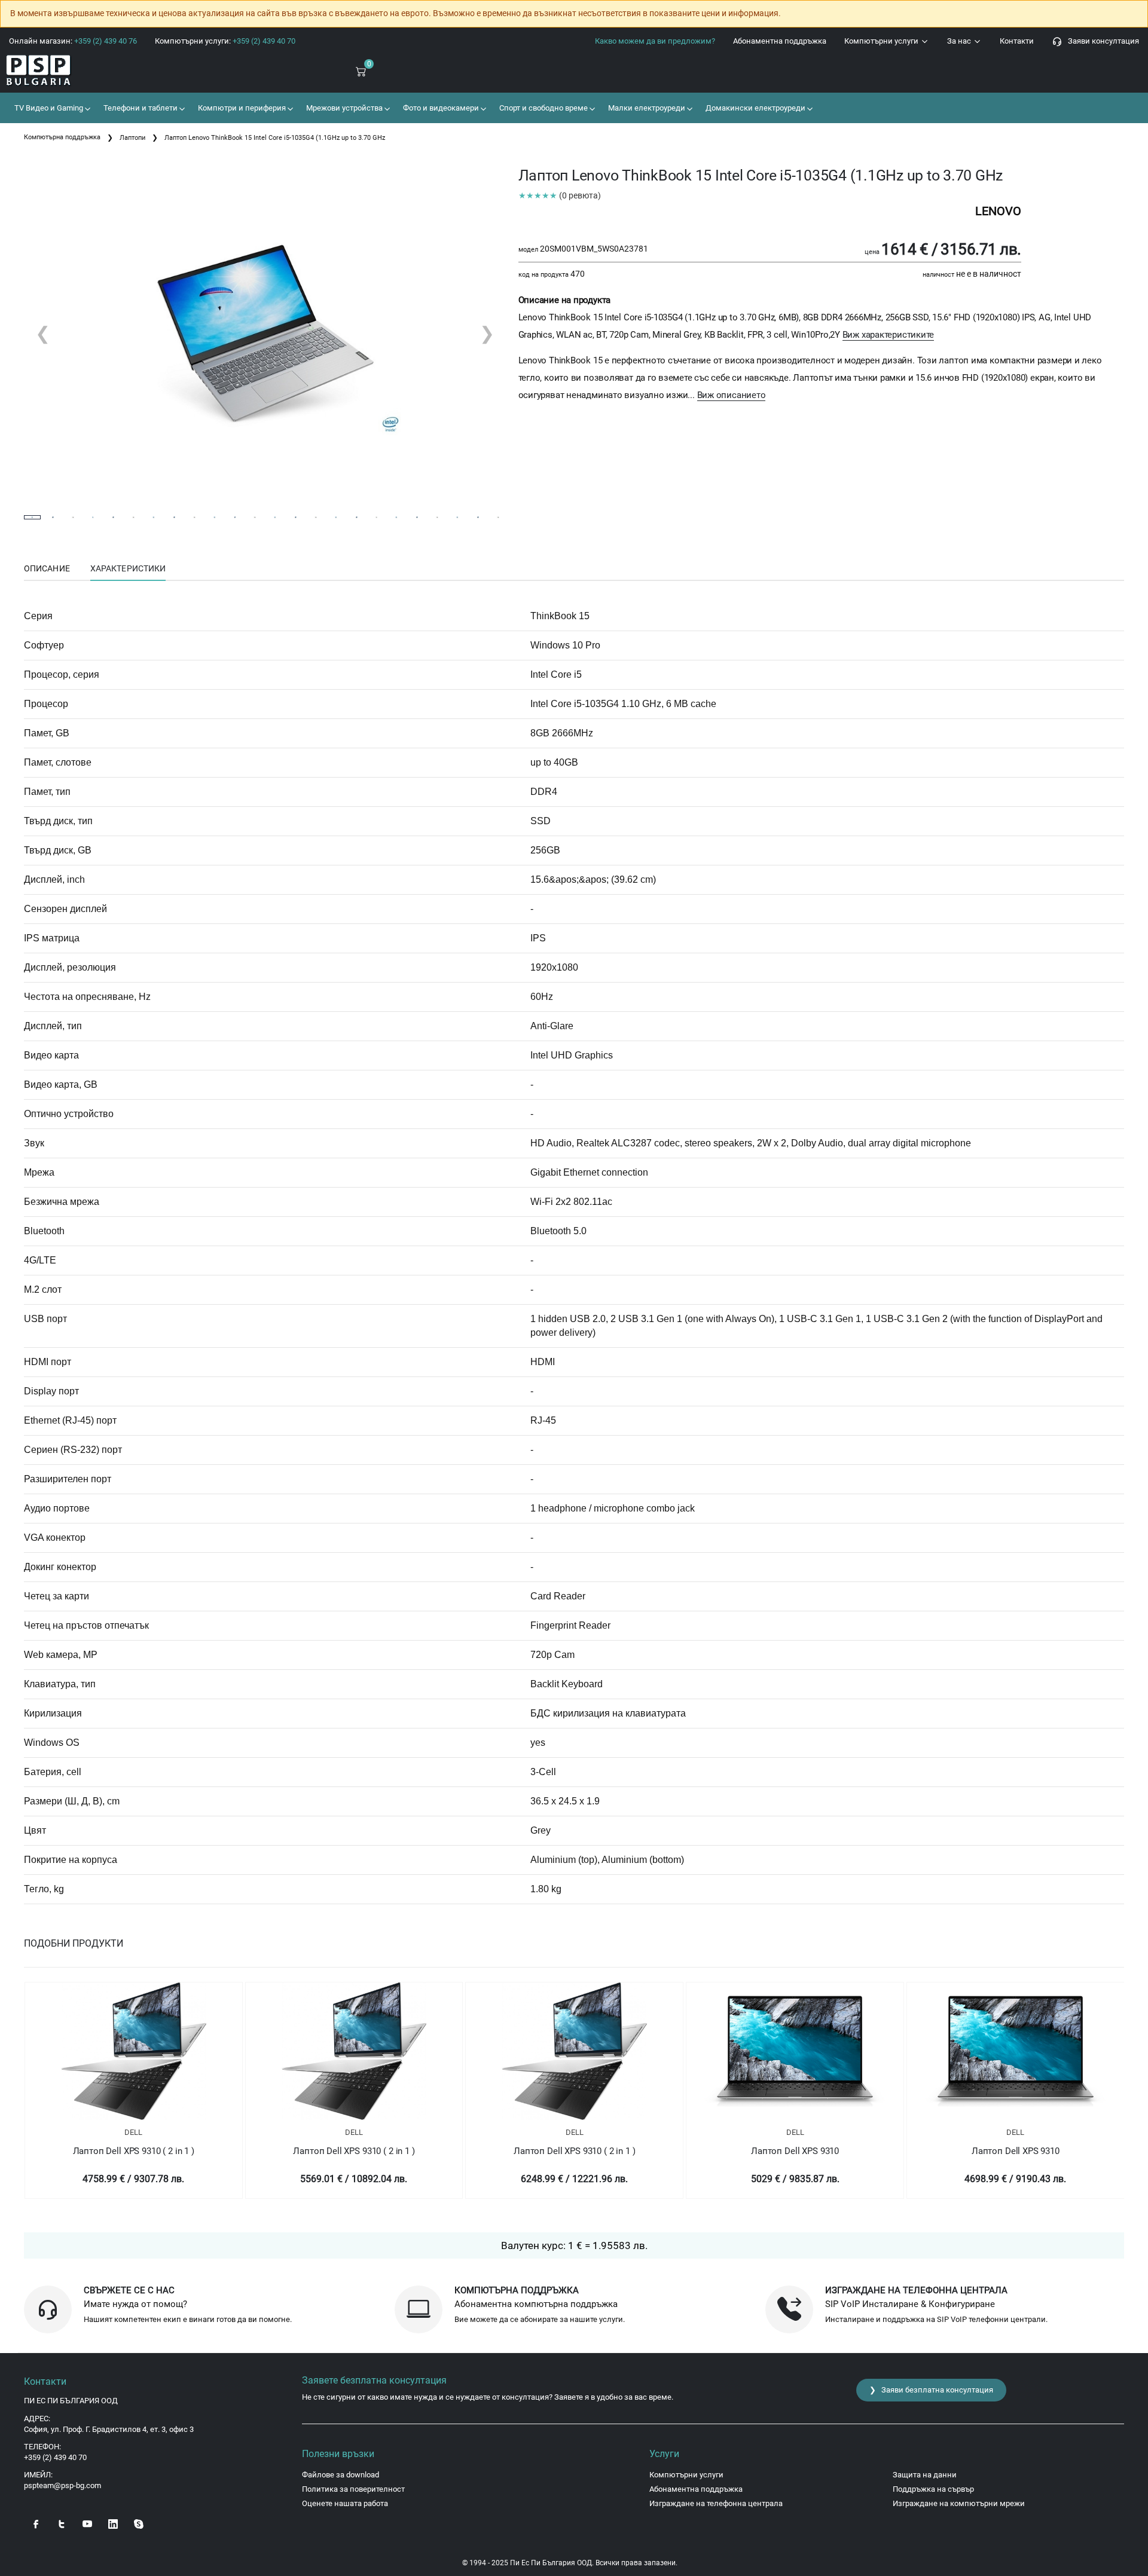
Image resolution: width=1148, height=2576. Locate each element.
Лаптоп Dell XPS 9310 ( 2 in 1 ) (134, 2151)
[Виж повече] (134, 2051)
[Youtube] (87, 2523)
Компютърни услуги (882, 41)
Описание (47, 568)
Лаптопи (132, 138)
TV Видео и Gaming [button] (48, 108)
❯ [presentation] (487, 333)
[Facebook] (36, 2523)
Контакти (1017, 41)
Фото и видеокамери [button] (440, 108)
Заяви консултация (1101, 41)
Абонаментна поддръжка (780, 41)
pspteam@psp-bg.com (62, 2485)
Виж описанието (732, 395)
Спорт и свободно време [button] (543, 108)
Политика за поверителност (353, 2489)
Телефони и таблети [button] (140, 108)
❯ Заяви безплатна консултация (931, 2390)
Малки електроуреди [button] (646, 108)
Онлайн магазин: (73, 41)
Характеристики (128, 568)
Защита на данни (925, 2475)
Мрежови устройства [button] (344, 108)
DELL (133, 2132)
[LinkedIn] (113, 2523)
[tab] (47, 569)
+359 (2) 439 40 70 (55, 2457)
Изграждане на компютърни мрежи (959, 2503)
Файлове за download (341, 2475)
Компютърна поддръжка (62, 137)
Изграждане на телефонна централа (716, 2503)
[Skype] (139, 2523)
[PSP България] (96, 71)
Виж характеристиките (889, 335)
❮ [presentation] (43, 333)
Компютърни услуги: (225, 41)
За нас (960, 41)
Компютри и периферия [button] (241, 108)
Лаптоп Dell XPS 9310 (795, 2151)
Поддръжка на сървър (933, 2489)
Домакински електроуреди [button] (755, 108)
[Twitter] (62, 2523)
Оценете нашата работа (345, 2503)
